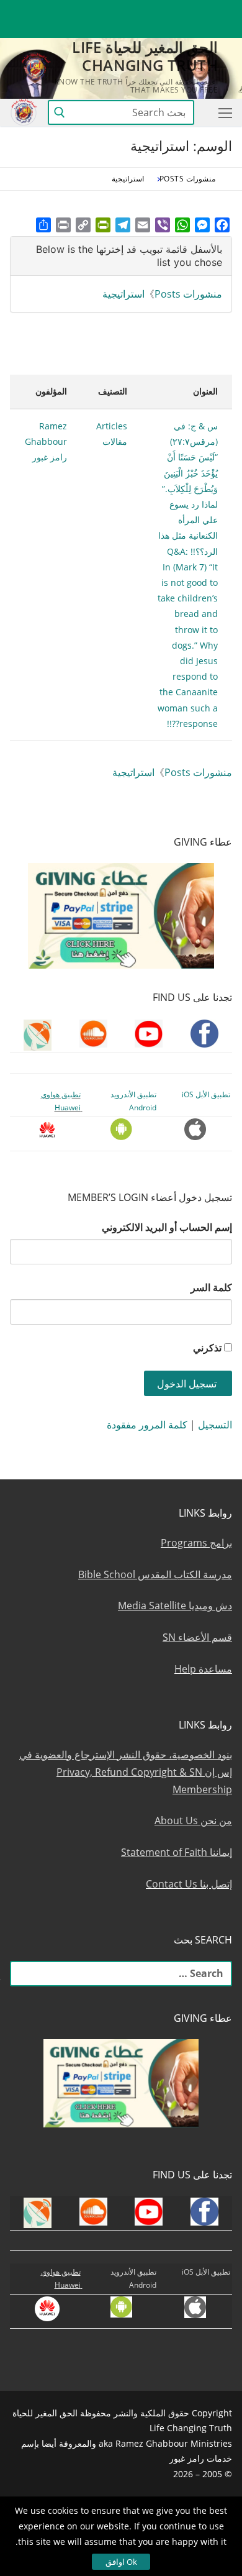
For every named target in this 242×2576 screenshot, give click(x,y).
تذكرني (207, 1348)
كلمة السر (211, 1287)
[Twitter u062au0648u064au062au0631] (155, 10)
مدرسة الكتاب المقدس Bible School (155, 1574)
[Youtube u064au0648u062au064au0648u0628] (200, 10)
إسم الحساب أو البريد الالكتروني (167, 1227)
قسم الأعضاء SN (197, 1637)
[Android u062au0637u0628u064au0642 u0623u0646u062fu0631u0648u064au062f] (64, 10)
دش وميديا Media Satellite (175, 1605)
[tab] (121, 256)
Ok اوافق (121, 2562)
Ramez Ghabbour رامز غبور (46, 441)
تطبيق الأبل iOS (206, 1094)
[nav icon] (223, 112)
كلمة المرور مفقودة (147, 1425)
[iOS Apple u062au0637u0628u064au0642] (41, 10)
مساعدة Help (203, 1669)
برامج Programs (196, 1543)
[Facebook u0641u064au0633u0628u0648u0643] (221, 10)
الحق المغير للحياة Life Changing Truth (145, 56)
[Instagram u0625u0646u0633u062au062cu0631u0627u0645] (132, 10)
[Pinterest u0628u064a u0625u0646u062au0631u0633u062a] (87, 10)
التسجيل (215, 1425)
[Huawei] (222, 29)
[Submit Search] (60, 112)
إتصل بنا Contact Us (189, 1884)
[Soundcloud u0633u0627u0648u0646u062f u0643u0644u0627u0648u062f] (177, 10)
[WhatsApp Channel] (109, 10)
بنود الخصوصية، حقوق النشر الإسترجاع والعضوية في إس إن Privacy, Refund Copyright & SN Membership (126, 1772)
